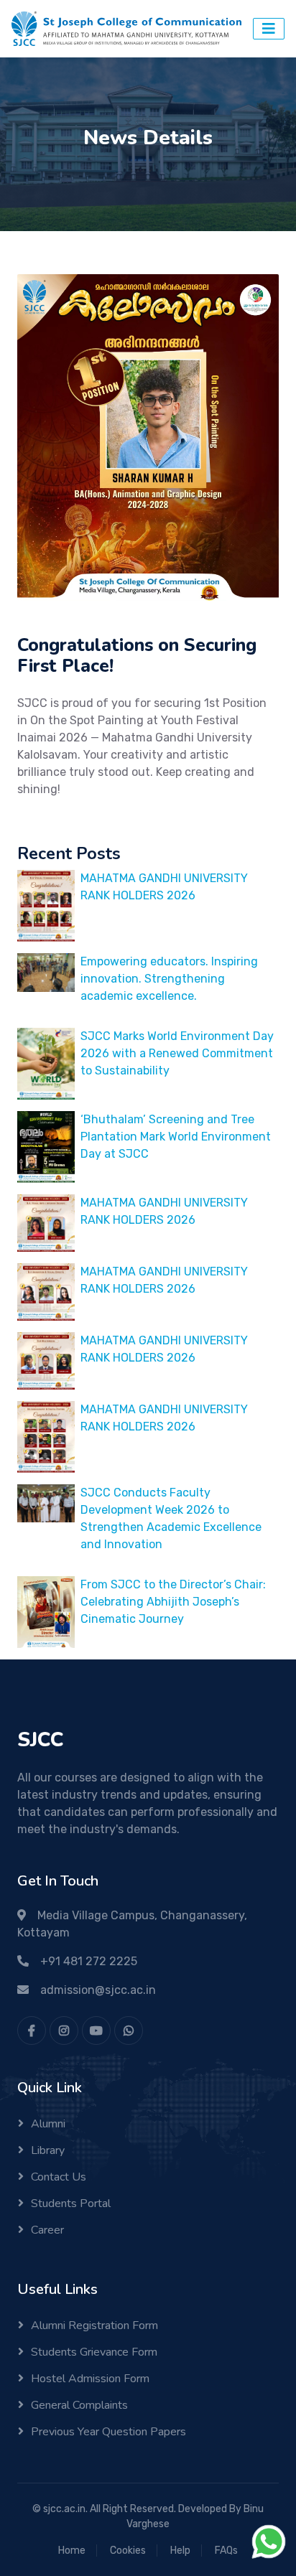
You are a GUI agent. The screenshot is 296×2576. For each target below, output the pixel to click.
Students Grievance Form (94, 2352)
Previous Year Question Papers (108, 2432)
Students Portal (71, 2203)
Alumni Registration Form (94, 2326)
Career (47, 2230)
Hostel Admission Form (90, 2379)
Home (72, 2551)
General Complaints (79, 2405)
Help (180, 2551)
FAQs (226, 2551)
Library (48, 2150)
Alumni (48, 2124)
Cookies (128, 2551)
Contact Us (59, 2177)
